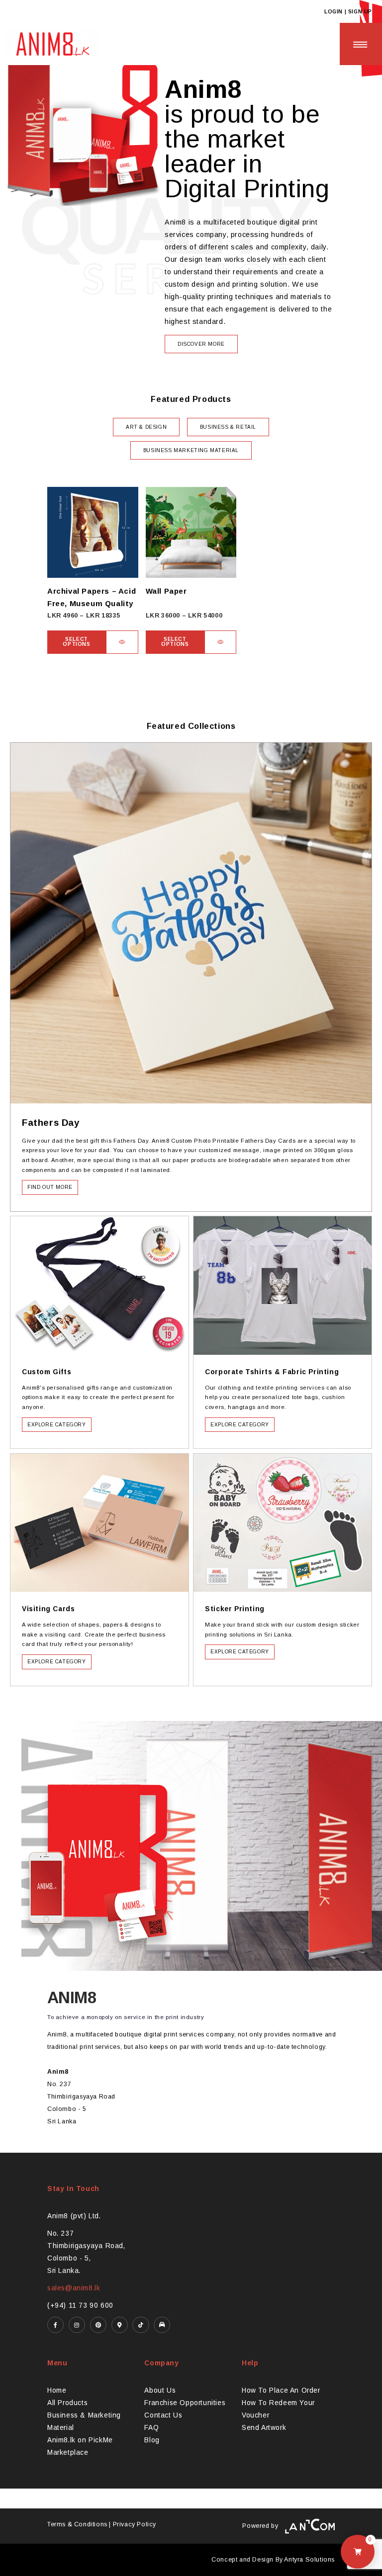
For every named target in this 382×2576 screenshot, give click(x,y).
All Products (67, 2403)
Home (57, 2390)
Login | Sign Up (348, 12)
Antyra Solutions (309, 2560)
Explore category (57, 1425)
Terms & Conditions (77, 2524)
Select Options (76, 642)
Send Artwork (264, 2428)
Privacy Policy (135, 2524)
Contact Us (163, 2415)
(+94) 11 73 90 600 (80, 2305)
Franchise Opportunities (185, 2403)
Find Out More (50, 1187)
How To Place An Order (281, 2390)
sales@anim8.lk (74, 2288)
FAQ (151, 2428)
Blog (152, 2440)
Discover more (201, 344)
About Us (160, 2390)
